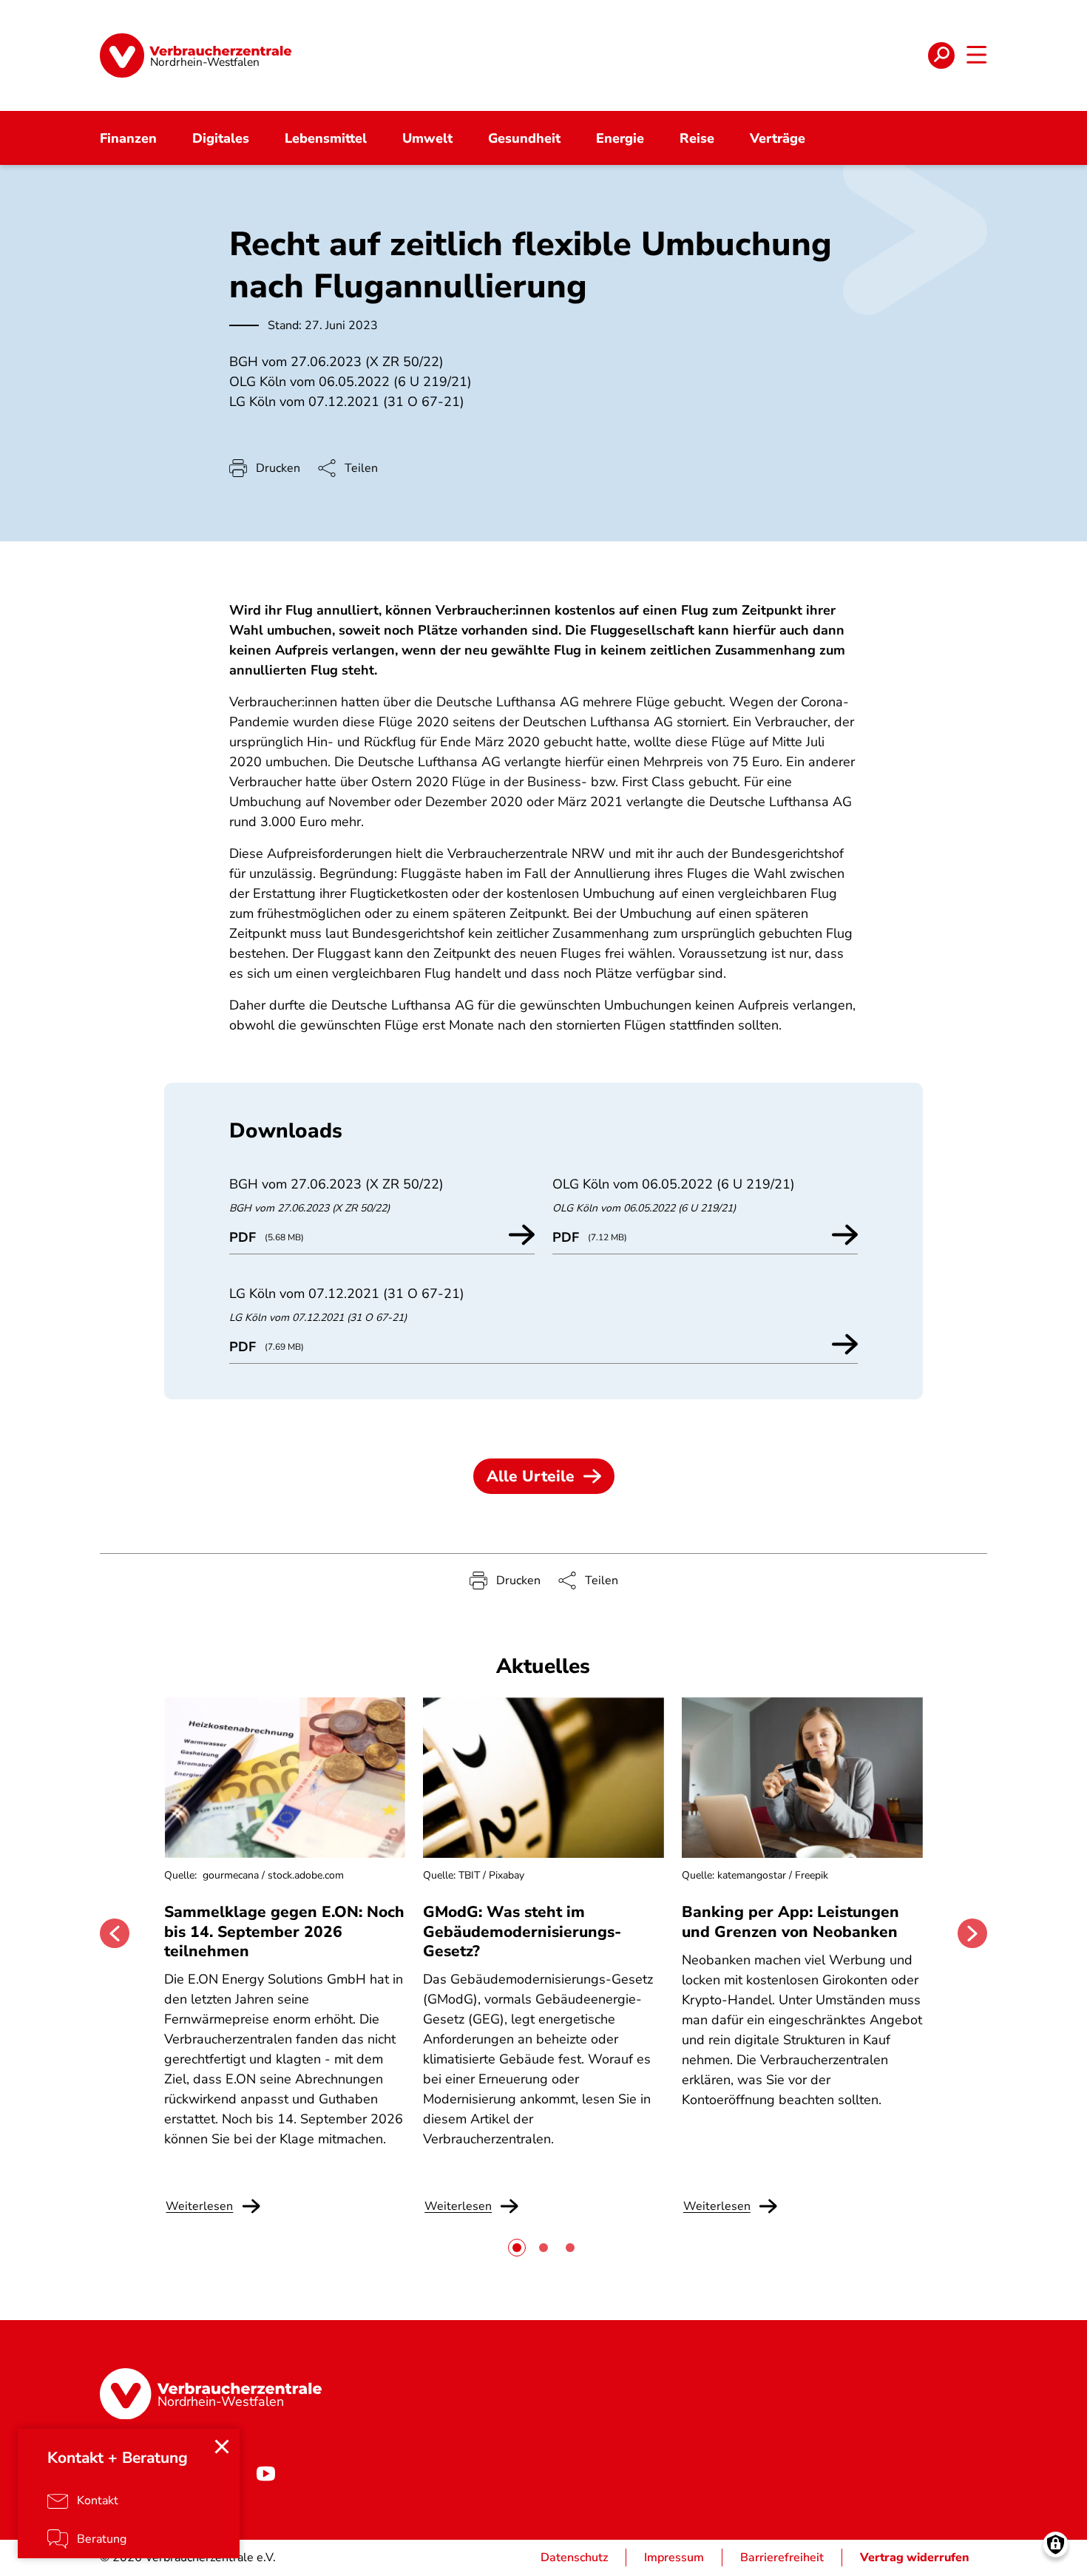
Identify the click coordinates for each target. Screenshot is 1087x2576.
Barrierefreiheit (782, 2558)
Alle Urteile (531, 1476)
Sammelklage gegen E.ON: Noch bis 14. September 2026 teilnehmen (284, 1931)
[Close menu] (222, 2447)
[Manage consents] (1056, 2545)
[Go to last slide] (115, 1933)
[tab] (517, 2248)
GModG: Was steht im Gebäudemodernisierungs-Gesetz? (522, 1931)
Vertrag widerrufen (915, 2558)
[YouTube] (265, 2473)
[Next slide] (972, 1933)
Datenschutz (574, 2558)
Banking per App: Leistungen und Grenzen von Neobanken (790, 1921)
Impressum (674, 2558)
